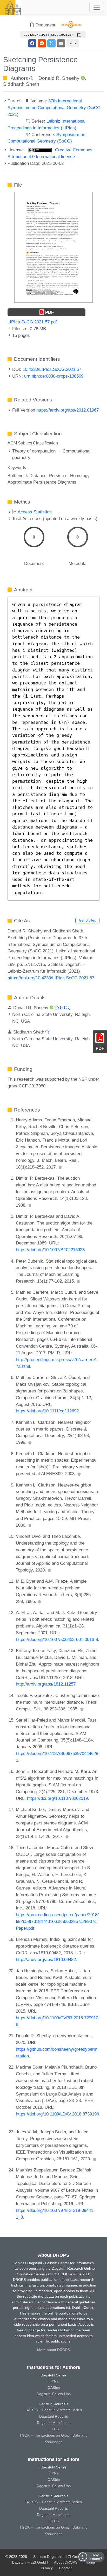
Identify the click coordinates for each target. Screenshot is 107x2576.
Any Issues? (96, 2557)
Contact (65, 2568)
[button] (73, 43)
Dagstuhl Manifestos (54, 2423)
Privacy (47, 2568)
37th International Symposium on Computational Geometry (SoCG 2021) (54, 108)
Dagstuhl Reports (53, 2416)
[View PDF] (53, 247)
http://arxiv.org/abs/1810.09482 (46, 1959)
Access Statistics (34, 512)
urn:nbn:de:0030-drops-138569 (54, 376)
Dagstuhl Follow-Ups (54, 2394)
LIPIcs (54, 2381)
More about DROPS (53, 2350)
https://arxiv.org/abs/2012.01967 (68, 410)
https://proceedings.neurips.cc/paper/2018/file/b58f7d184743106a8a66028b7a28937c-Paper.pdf (57, 1921)
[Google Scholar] (60, 1167)
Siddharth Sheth (21, 84)
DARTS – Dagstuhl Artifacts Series (54, 2410)
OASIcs (54, 2388)
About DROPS (66, 2562)
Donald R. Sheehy (59, 78)
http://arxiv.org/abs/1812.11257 (46, 1684)
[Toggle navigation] (97, 7)
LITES (54, 2429)
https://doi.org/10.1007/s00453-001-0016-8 (57, 1639)
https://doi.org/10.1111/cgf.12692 (47, 1411)
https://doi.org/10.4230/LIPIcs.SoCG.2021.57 (51, 978)
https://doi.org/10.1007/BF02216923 (50, 1250)
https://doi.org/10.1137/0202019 (57, 1798)
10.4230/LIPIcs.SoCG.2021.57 (52, 369)
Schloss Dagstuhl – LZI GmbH (58, 2557)
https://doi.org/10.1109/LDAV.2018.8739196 (57, 2114)
